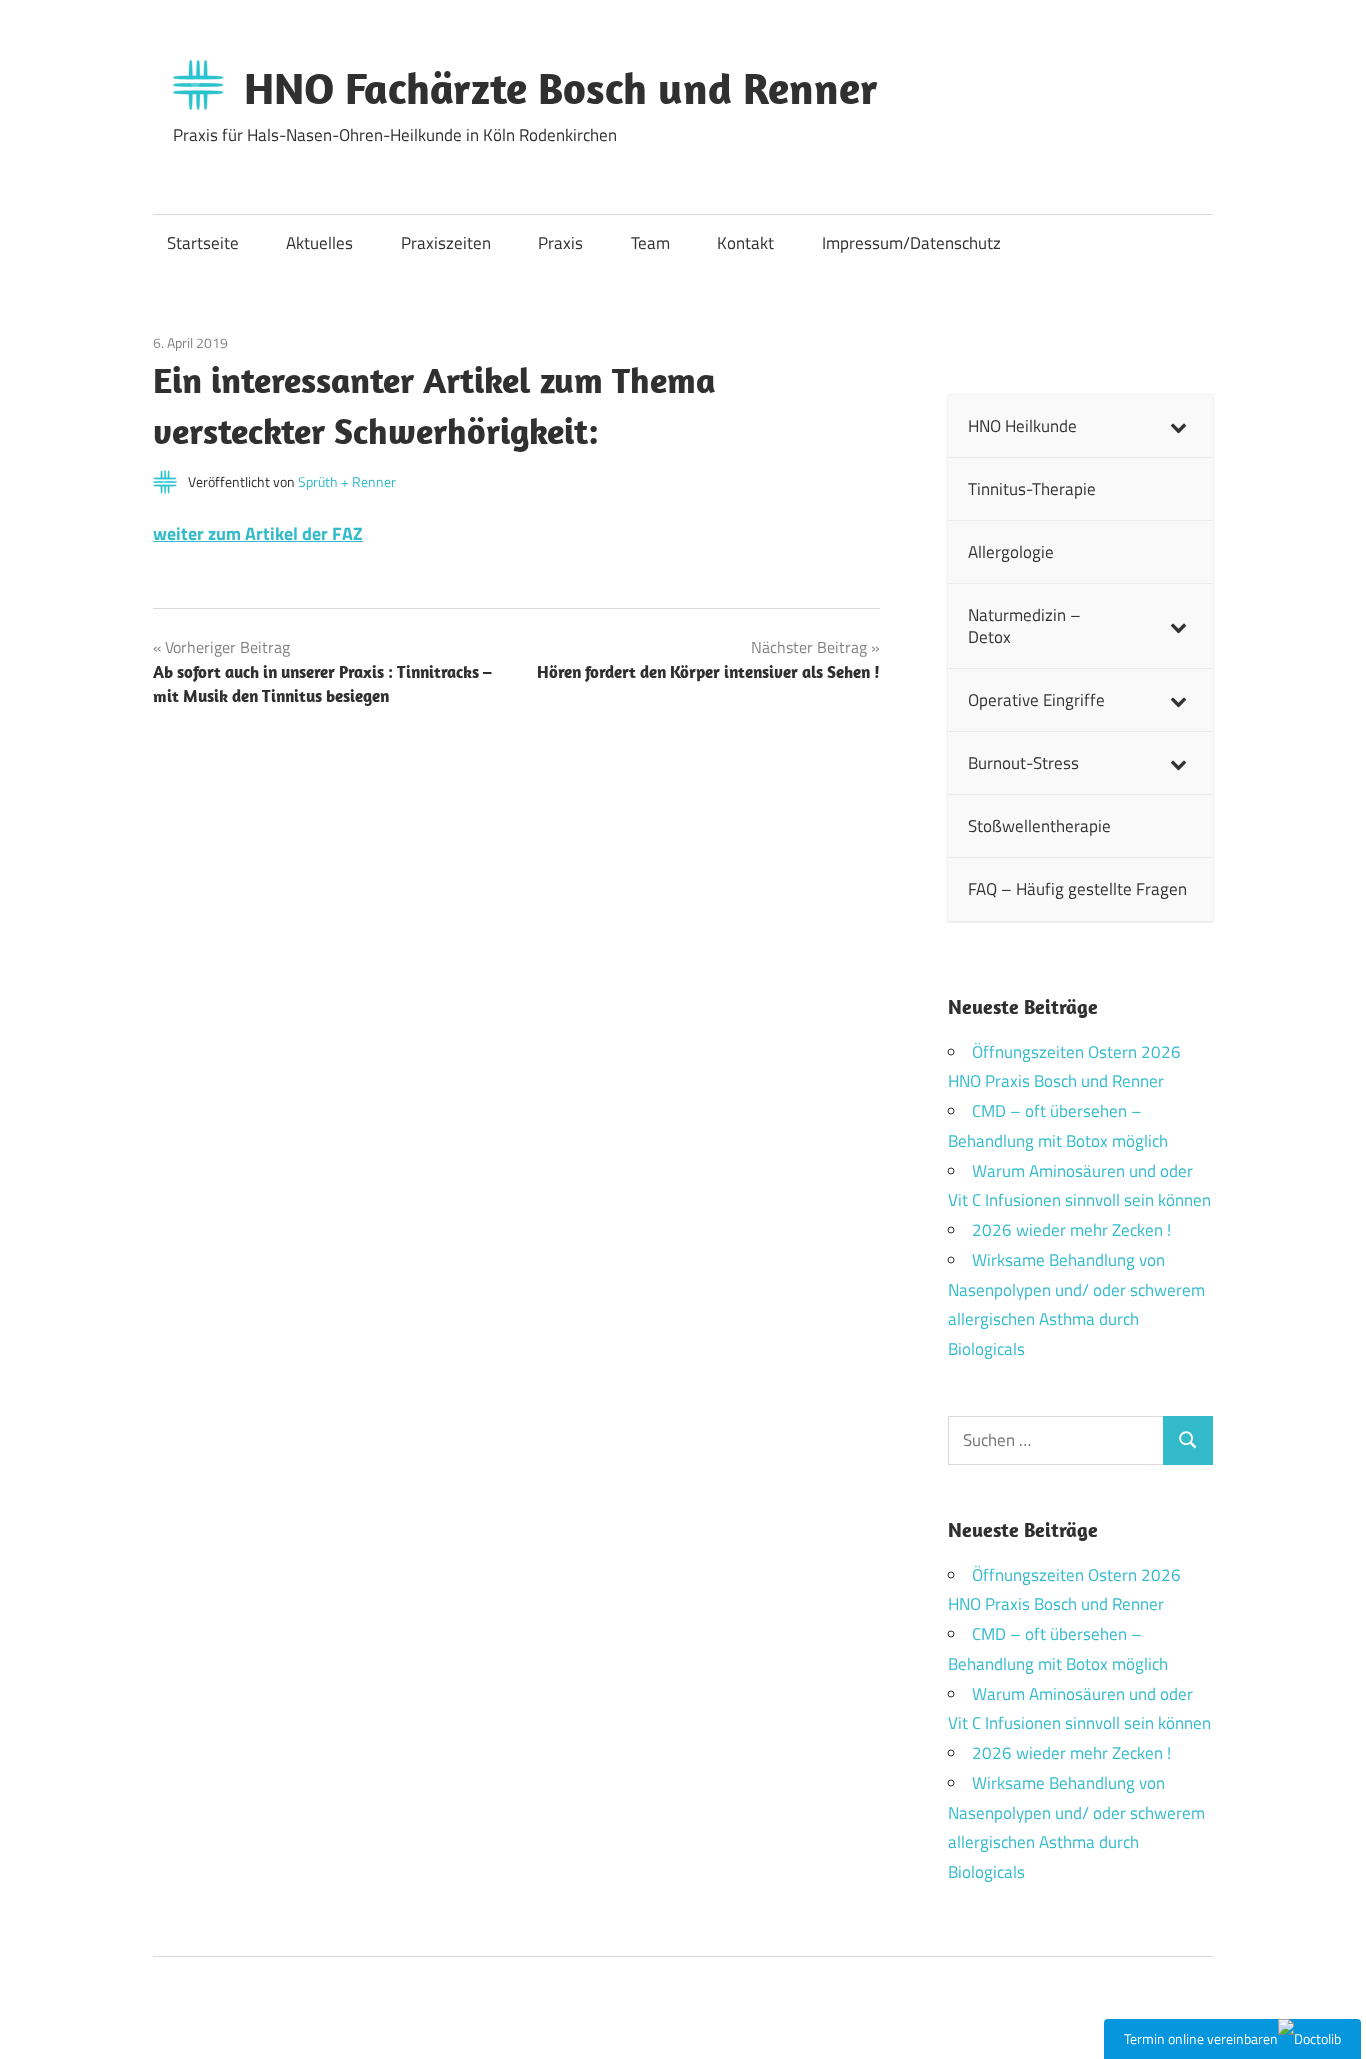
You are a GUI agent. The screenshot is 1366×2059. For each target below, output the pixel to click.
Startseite (203, 243)
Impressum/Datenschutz (911, 243)
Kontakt (745, 243)
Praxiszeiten (446, 243)
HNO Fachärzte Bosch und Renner (561, 88)
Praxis (560, 243)
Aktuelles (319, 243)
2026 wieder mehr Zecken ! (1071, 1230)
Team (650, 243)
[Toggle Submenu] (1178, 426)
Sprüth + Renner (347, 481)
